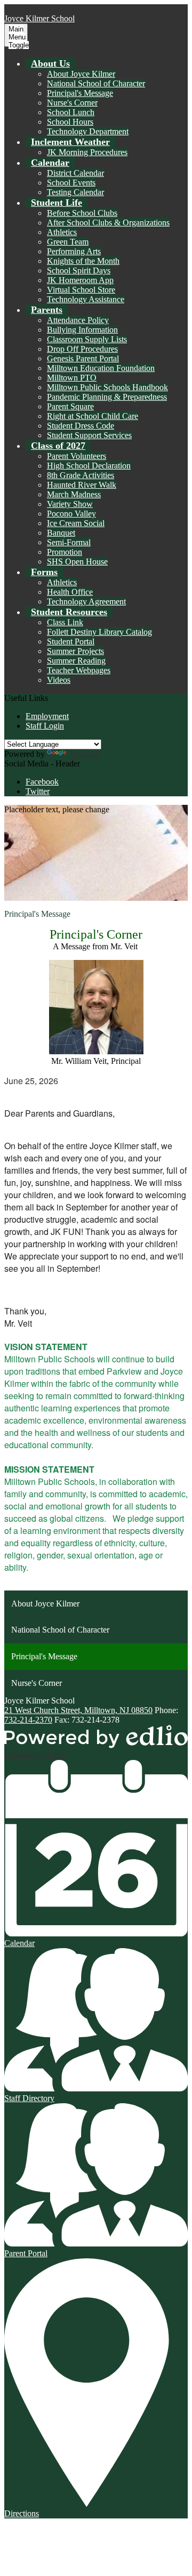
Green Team (68, 242)
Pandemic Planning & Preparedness (107, 397)
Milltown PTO (72, 378)
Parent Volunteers (77, 456)
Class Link (65, 622)
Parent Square (70, 406)
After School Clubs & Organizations (108, 223)
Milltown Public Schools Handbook (107, 387)
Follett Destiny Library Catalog (99, 632)
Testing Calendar (75, 192)
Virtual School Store (81, 290)
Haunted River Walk (82, 485)
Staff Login (45, 726)
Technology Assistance (86, 299)
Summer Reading (76, 661)
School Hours (70, 122)
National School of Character (96, 83)
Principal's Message (80, 93)
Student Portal (71, 641)
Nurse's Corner (72, 103)
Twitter (38, 791)
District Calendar (75, 173)
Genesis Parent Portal (83, 358)
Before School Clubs (82, 213)
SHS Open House (77, 562)
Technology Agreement (86, 601)
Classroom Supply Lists (87, 339)
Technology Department (88, 131)
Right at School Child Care (93, 416)
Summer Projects (75, 651)
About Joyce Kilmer (81, 74)
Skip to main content (39, 9)
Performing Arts (74, 251)
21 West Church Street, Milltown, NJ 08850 (78, 1710)
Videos (59, 680)
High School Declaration (89, 466)
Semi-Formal (69, 542)
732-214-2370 (28, 1720)
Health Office (70, 592)
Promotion (65, 552)
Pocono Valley (71, 514)
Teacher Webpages (79, 670)
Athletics (62, 232)
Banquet (61, 533)
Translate (83, 754)
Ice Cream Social (76, 523)
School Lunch (71, 112)
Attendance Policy (78, 320)
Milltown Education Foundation (101, 368)
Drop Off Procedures (82, 349)
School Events (71, 183)
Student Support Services (89, 435)
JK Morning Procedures (87, 152)
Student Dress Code (81, 426)
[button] (50, 63)
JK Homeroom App (80, 280)
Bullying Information (82, 330)
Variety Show (70, 504)
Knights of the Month (83, 261)
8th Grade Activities (81, 475)
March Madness (74, 494)
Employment (47, 716)
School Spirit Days (79, 270)
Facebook (42, 782)
